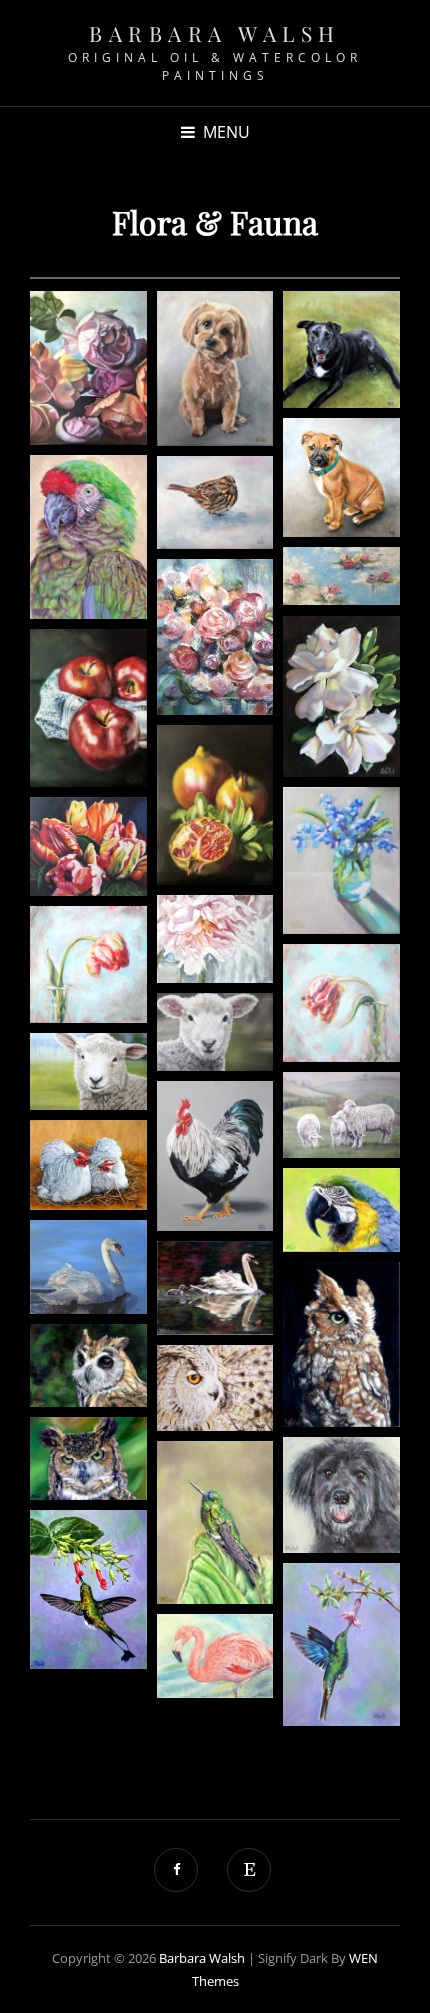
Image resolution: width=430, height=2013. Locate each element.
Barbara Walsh (215, 33)
